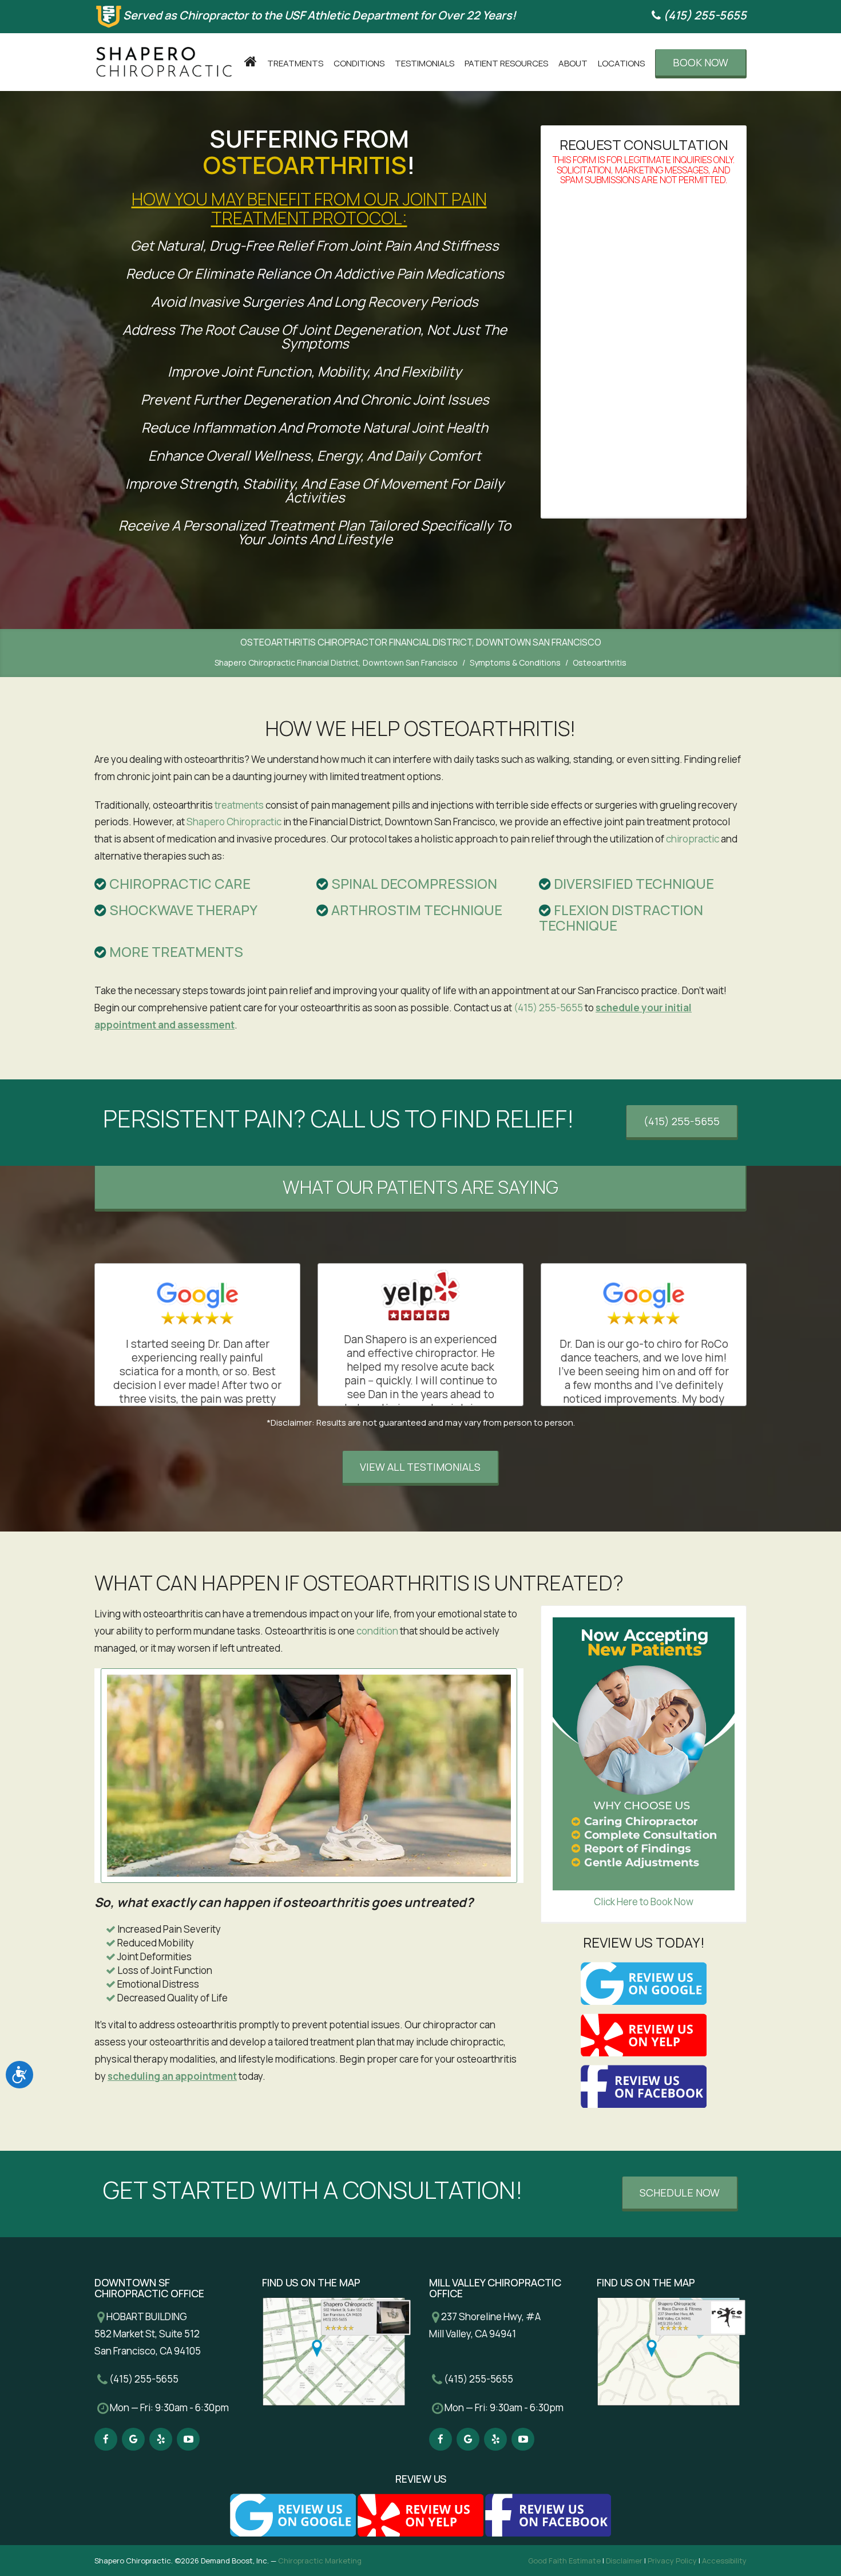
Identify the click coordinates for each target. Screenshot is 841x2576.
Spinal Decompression (413, 883)
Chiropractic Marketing (320, 2561)
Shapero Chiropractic (234, 822)
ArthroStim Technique (415, 910)
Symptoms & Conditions (515, 662)
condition (377, 1631)
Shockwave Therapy (182, 910)
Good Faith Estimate (564, 2561)
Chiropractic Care (178, 883)
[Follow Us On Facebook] (106, 2439)
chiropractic (693, 839)
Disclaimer (624, 2561)
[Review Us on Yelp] (644, 2035)
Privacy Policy (672, 2561)
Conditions (359, 63)
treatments (239, 805)
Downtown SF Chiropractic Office (149, 2288)
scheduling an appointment (172, 2076)
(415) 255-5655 (704, 15)
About (573, 63)
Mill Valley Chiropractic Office (495, 2288)
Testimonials (425, 63)
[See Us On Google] (133, 2439)
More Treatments (175, 951)
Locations (621, 63)
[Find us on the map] (337, 2351)
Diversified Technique (632, 883)
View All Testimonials (420, 1467)
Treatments (295, 63)
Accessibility (724, 2561)
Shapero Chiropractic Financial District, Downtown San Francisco (336, 662)
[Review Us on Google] (644, 1983)
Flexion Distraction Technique (621, 917)
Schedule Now (680, 2193)
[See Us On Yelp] (161, 2439)
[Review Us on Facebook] (644, 2086)
